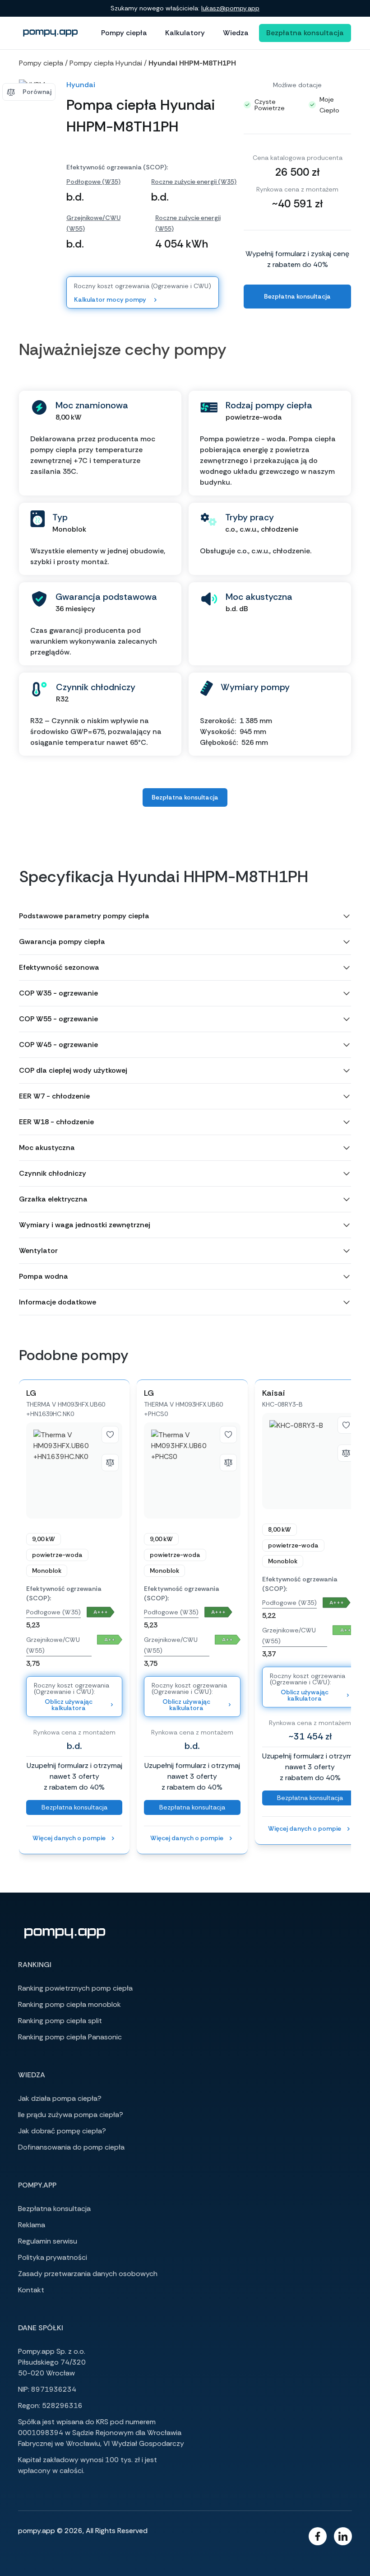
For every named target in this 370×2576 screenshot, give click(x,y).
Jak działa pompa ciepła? (60, 2098)
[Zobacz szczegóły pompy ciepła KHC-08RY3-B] (310, 1461)
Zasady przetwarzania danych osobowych (88, 2274)
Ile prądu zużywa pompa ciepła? (71, 2115)
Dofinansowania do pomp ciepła (71, 2147)
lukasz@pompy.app (230, 8)
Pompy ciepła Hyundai (106, 63)
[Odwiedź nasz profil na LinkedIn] (343, 2536)
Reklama (32, 2225)
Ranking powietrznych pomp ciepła (75, 1988)
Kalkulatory (185, 33)
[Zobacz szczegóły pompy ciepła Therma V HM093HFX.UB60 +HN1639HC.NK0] (74, 1470)
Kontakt (31, 2290)
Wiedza (236, 33)
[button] (185, 916)
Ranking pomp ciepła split (60, 2021)
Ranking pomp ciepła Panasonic (70, 2037)
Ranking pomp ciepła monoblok (69, 2004)
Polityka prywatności (53, 2257)
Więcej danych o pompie (69, 1838)
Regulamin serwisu (48, 2241)
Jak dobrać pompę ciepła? (62, 2131)
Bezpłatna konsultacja (305, 33)
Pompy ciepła (124, 33)
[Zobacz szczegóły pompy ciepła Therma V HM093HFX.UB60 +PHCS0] (192, 1470)
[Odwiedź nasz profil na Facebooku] (318, 2536)
